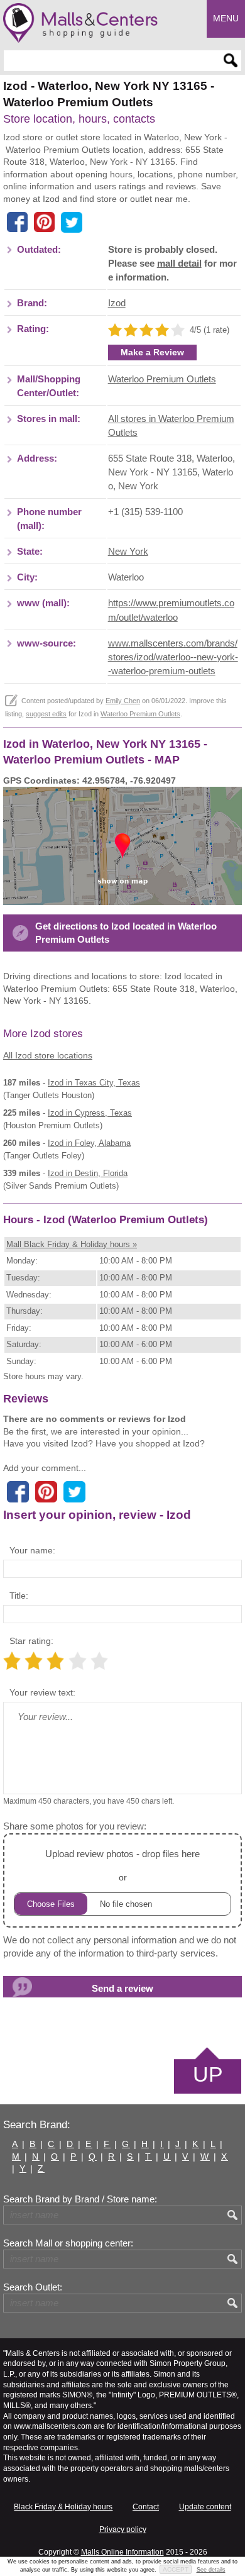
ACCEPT (176, 2569)
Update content (205, 2507)
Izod (117, 303)
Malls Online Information (122, 2552)
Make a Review (152, 352)
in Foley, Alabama (89, 1143)
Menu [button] (226, 18)
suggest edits (46, 714)
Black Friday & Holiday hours (63, 2507)
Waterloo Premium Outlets (162, 379)
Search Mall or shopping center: (68, 2243)
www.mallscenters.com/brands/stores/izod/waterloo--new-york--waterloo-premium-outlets (173, 657)
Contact (146, 2507)
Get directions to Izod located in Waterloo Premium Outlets (126, 933)
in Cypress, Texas (90, 1113)
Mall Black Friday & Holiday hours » (72, 1244)
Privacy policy (123, 2529)
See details (211, 2570)
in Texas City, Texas (94, 1083)
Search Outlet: (33, 2287)
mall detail (179, 264)
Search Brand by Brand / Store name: (80, 2199)
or (122, 1865)
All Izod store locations (48, 1055)
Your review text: (42, 1692)
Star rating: (31, 1641)
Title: (19, 1596)
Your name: (32, 1550)
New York (128, 552)
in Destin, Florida (88, 1173)
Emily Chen (123, 701)
